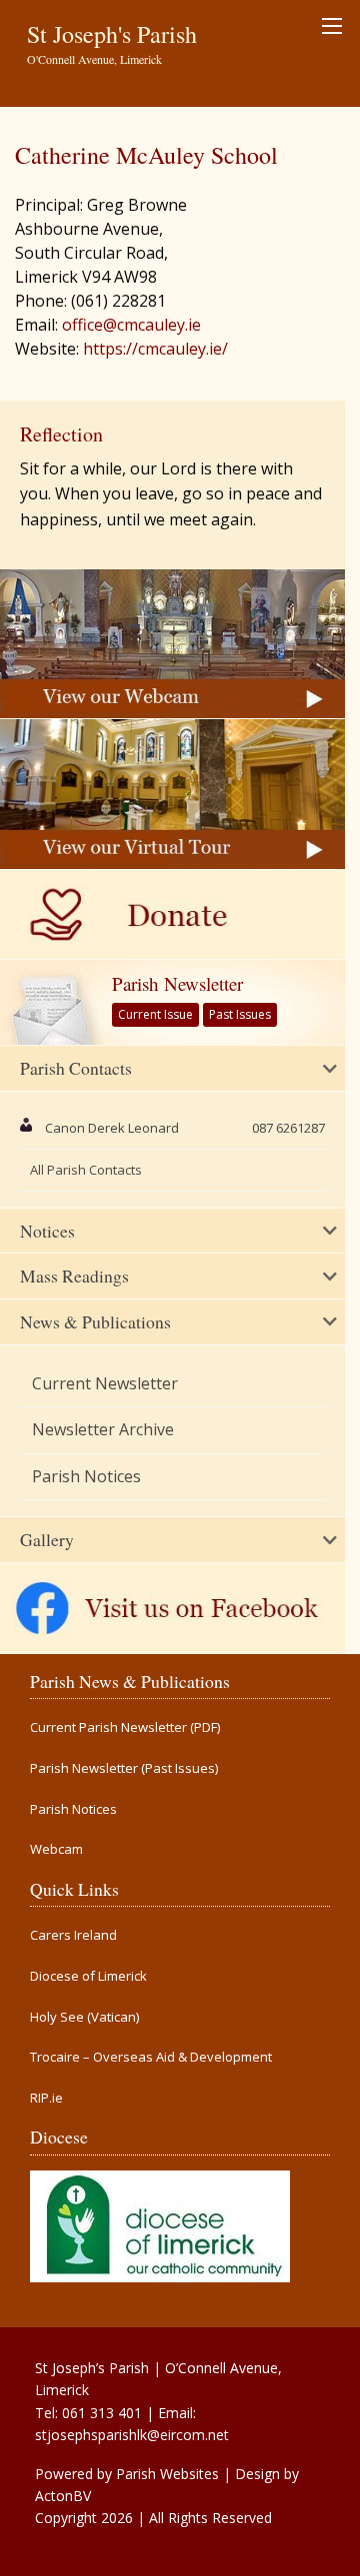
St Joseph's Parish (112, 34)
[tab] (172, 1069)
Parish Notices (86, 1476)
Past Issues (240, 1014)
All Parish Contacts (86, 1170)
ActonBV (63, 2496)
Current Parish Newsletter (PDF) (125, 1727)
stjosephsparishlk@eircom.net (132, 2435)
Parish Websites (167, 2474)
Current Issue (155, 1014)
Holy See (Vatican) (84, 2017)
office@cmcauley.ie (131, 325)
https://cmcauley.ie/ (155, 349)
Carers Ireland (73, 1935)
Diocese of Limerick (88, 1976)
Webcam (56, 1849)
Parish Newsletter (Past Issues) (124, 1768)
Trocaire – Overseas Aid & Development (151, 2057)
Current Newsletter (105, 1383)
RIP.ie (46, 2098)
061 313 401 (102, 2413)
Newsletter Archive (103, 1429)
